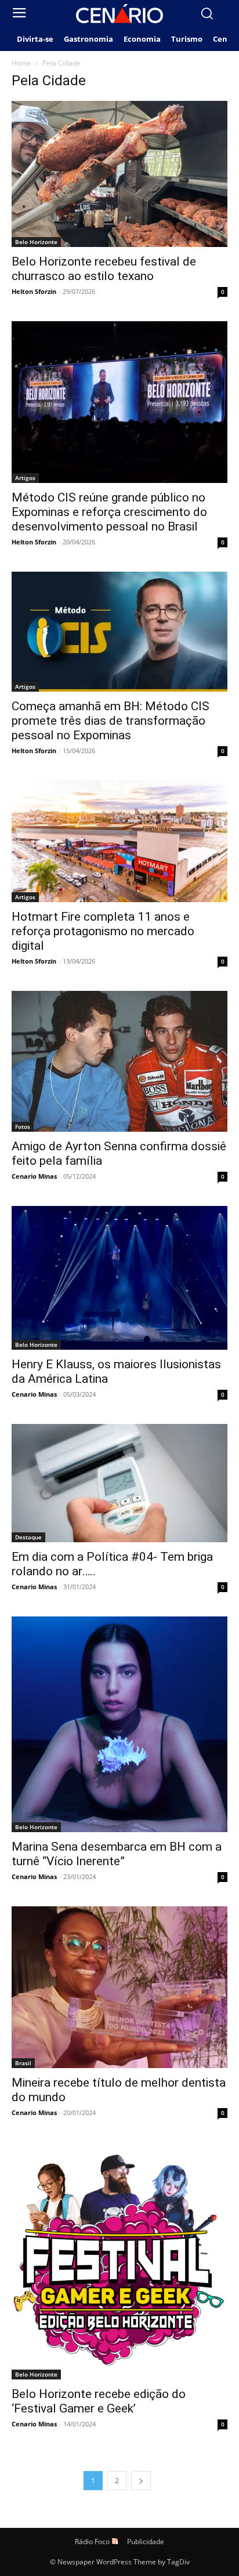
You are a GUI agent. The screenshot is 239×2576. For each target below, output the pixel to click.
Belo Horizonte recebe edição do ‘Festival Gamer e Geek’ (99, 2401)
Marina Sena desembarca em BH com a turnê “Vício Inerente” (117, 1854)
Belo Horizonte (36, 242)
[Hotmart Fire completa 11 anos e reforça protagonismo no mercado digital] (119, 841)
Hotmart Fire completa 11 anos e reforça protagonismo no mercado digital (103, 931)
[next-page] (141, 2481)
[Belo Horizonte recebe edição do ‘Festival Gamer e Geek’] (119, 2261)
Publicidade (146, 2542)
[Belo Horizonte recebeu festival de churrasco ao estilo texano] (119, 174)
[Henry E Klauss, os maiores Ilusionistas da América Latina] (119, 1278)
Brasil (23, 2063)
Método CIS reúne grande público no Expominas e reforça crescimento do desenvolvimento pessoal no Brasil (109, 512)
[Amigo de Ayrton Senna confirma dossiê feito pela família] (119, 1061)
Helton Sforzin (34, 291)
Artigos (25, 478)
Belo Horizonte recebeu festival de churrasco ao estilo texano (104, 269)
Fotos (23, 1127)
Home (21, 63)
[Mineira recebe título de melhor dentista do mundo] (119, 1987)
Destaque (28, 1537)
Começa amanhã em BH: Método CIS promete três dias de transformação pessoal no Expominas (111, 721)
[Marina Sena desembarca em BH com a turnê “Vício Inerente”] (119, 1724)
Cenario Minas (34, 1176)
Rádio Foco (92, 2542)
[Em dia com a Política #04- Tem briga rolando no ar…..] (119, 1483)
